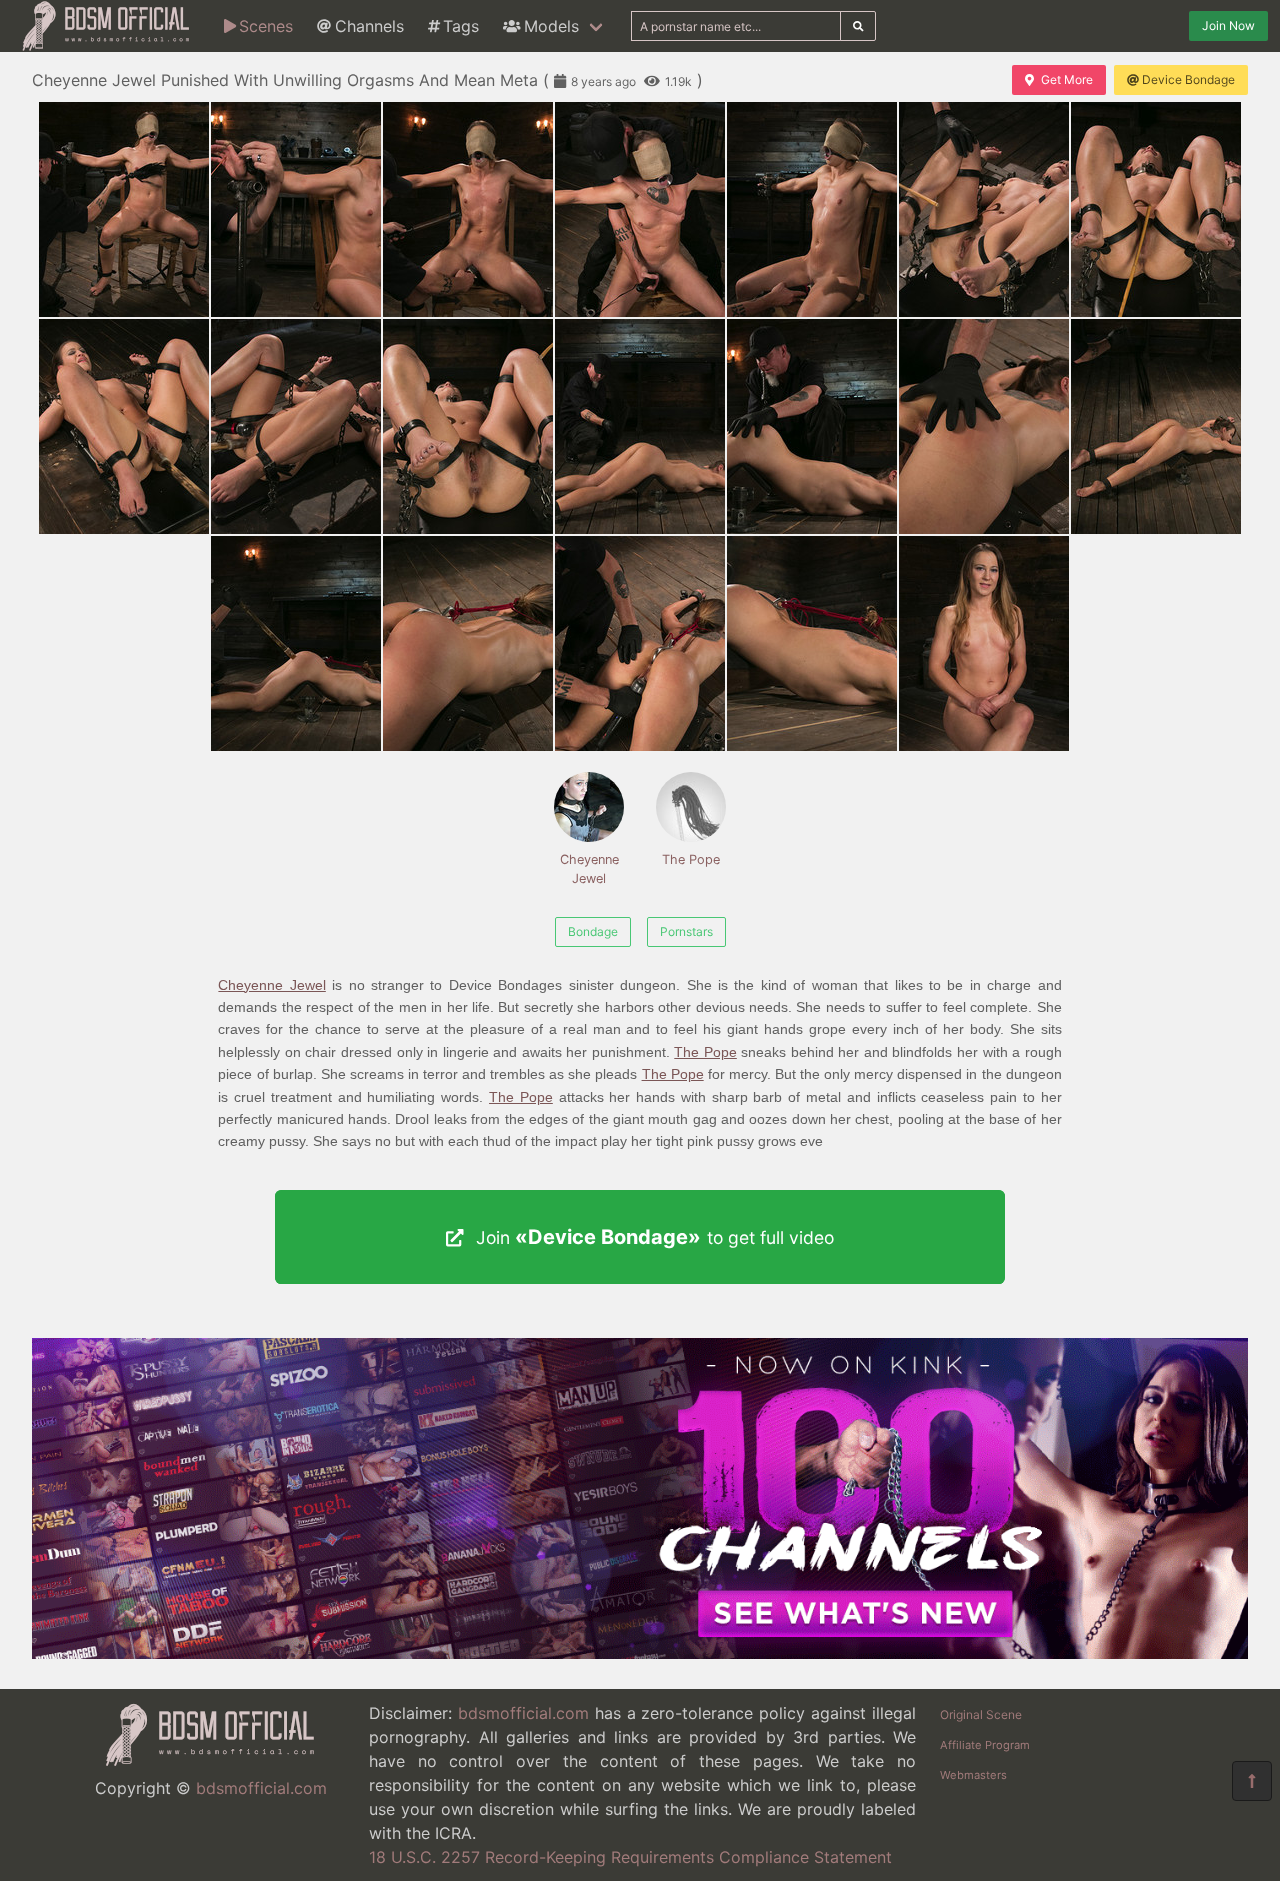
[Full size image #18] (984, 643)
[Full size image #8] (296, 426)
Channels (369, 26)
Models (551, 26)
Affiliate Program (985, 1745)
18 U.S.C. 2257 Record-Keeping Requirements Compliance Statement (630, 1857)
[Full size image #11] (812, 426)
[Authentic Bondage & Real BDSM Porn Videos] (640, 1653)
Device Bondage (1188, 79)
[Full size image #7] (124, 426)
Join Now (1228, 25)
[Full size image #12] (984, 426)
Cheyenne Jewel (589, 869)
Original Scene (981, 1714)
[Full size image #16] (640, 643)
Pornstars (686, 931)
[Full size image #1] (296, 209)
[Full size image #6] (1156, 209)
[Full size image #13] (1156, 426)
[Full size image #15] (468, 643)
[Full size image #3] (640, 209)
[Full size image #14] (296, 643)
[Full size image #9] (468, 426)
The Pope (691, 859)
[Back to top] (1252, 1781)
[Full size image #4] (812, 209)
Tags (461, 26)
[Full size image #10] (640, 426)
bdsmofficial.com (261, 1788)
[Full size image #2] (468, 209)
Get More (1067, 79)
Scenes (266, 26)
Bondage (593, 931)
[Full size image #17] (812, 643)
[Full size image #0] (124, 209)
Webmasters (973, 1775)
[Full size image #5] (984, 209)
